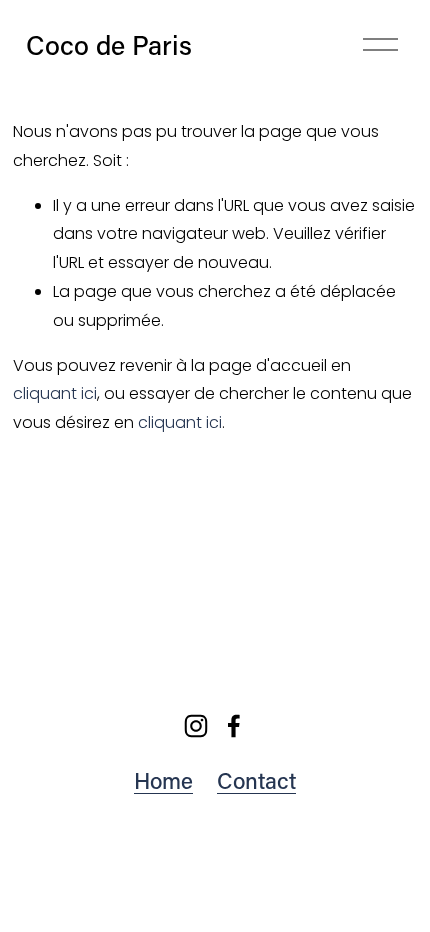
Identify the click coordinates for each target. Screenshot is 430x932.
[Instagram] (196, 726)
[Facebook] (234, 726)
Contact (256, 780)
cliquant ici (55, 393)
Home (163, 780)
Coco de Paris (109, 44)
